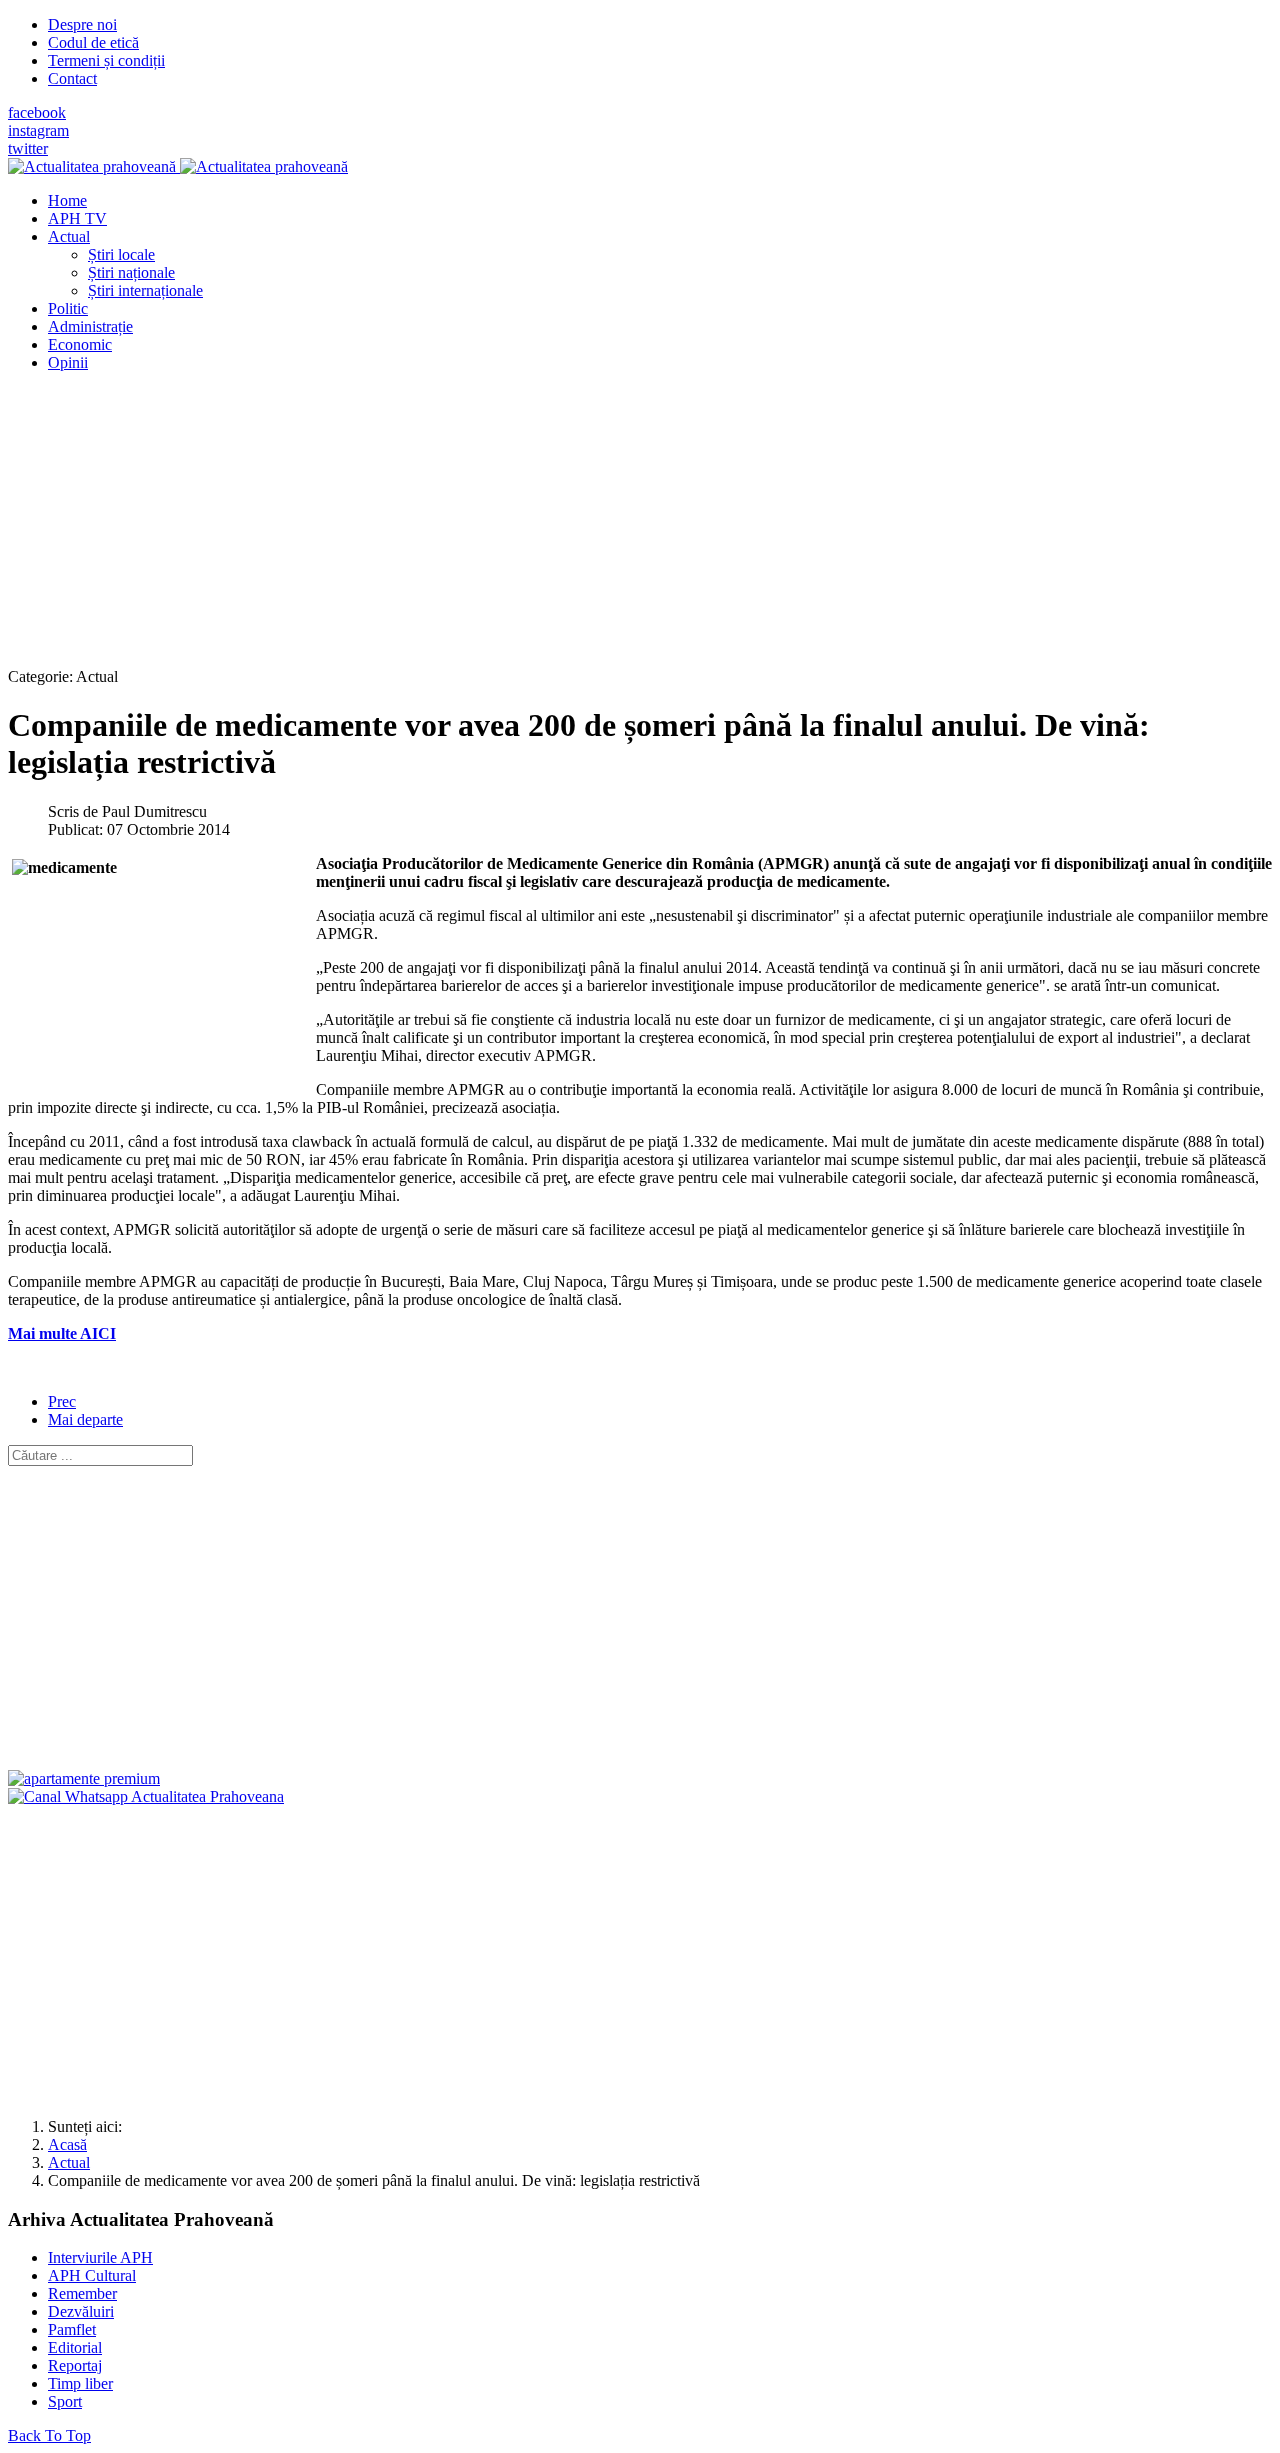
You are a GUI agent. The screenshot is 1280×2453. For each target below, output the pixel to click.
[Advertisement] (608, 528)
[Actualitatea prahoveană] (178, 166)
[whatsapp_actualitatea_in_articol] (146, 1796)
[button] (69, 236)
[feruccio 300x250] (84, 1778)
